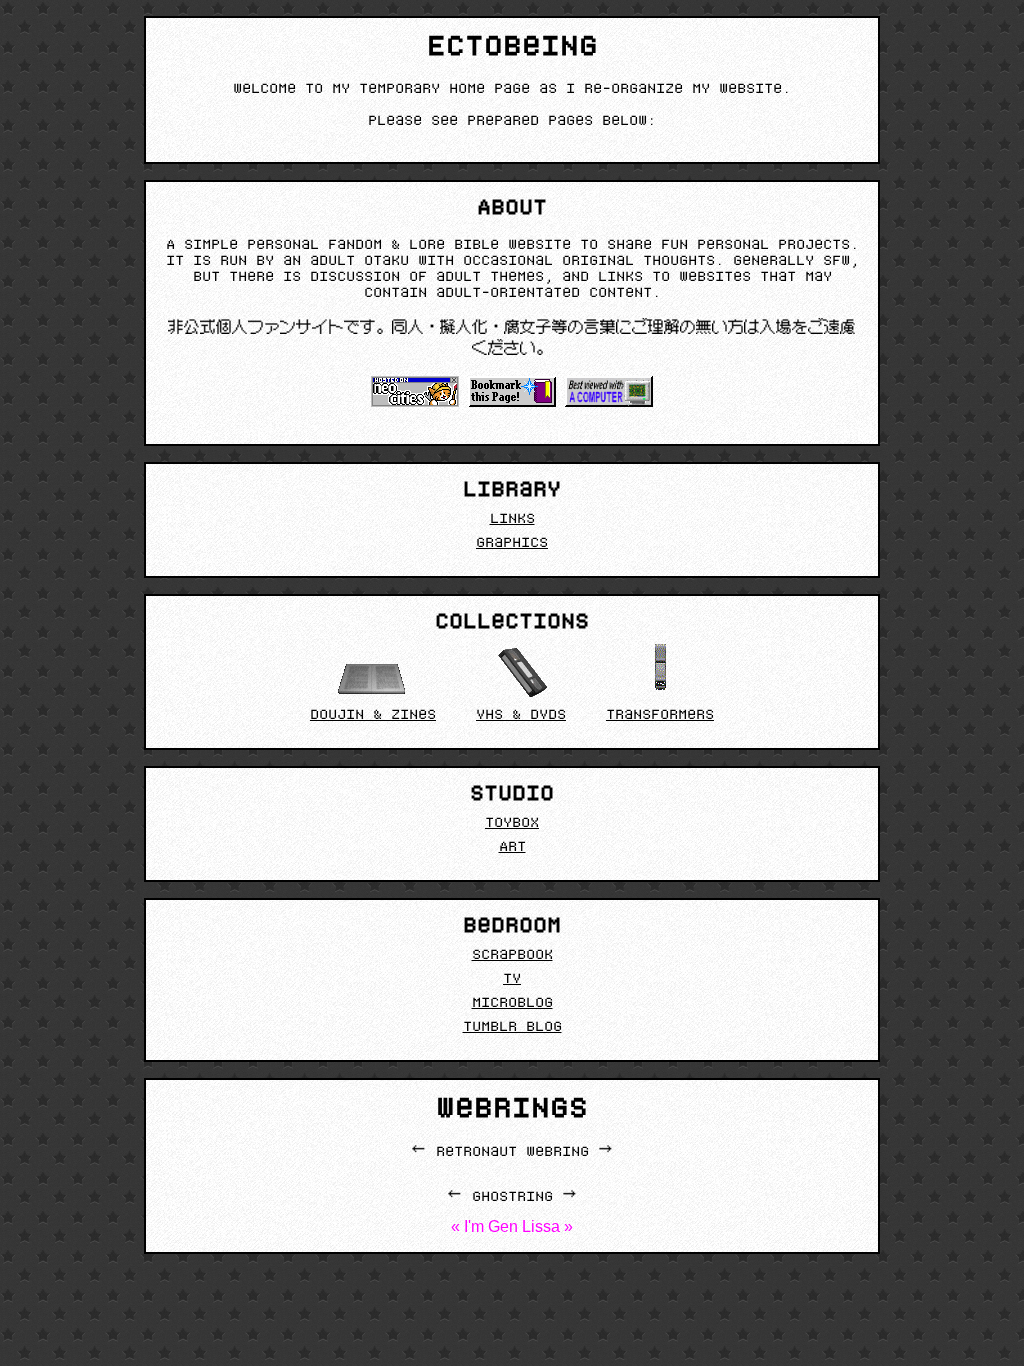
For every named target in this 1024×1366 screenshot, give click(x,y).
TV (512, 980)
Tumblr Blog (512, 1028)
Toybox (512, 824)
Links (512, 520)
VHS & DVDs (521, 716)
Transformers (660, 716)
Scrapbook (512, 956)
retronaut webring (512, 1153)
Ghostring (512, 1198)
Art (512, 848)
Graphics (512, 544)
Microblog (512, 1004)
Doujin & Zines (373, 716)
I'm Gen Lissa (512, 1226)
